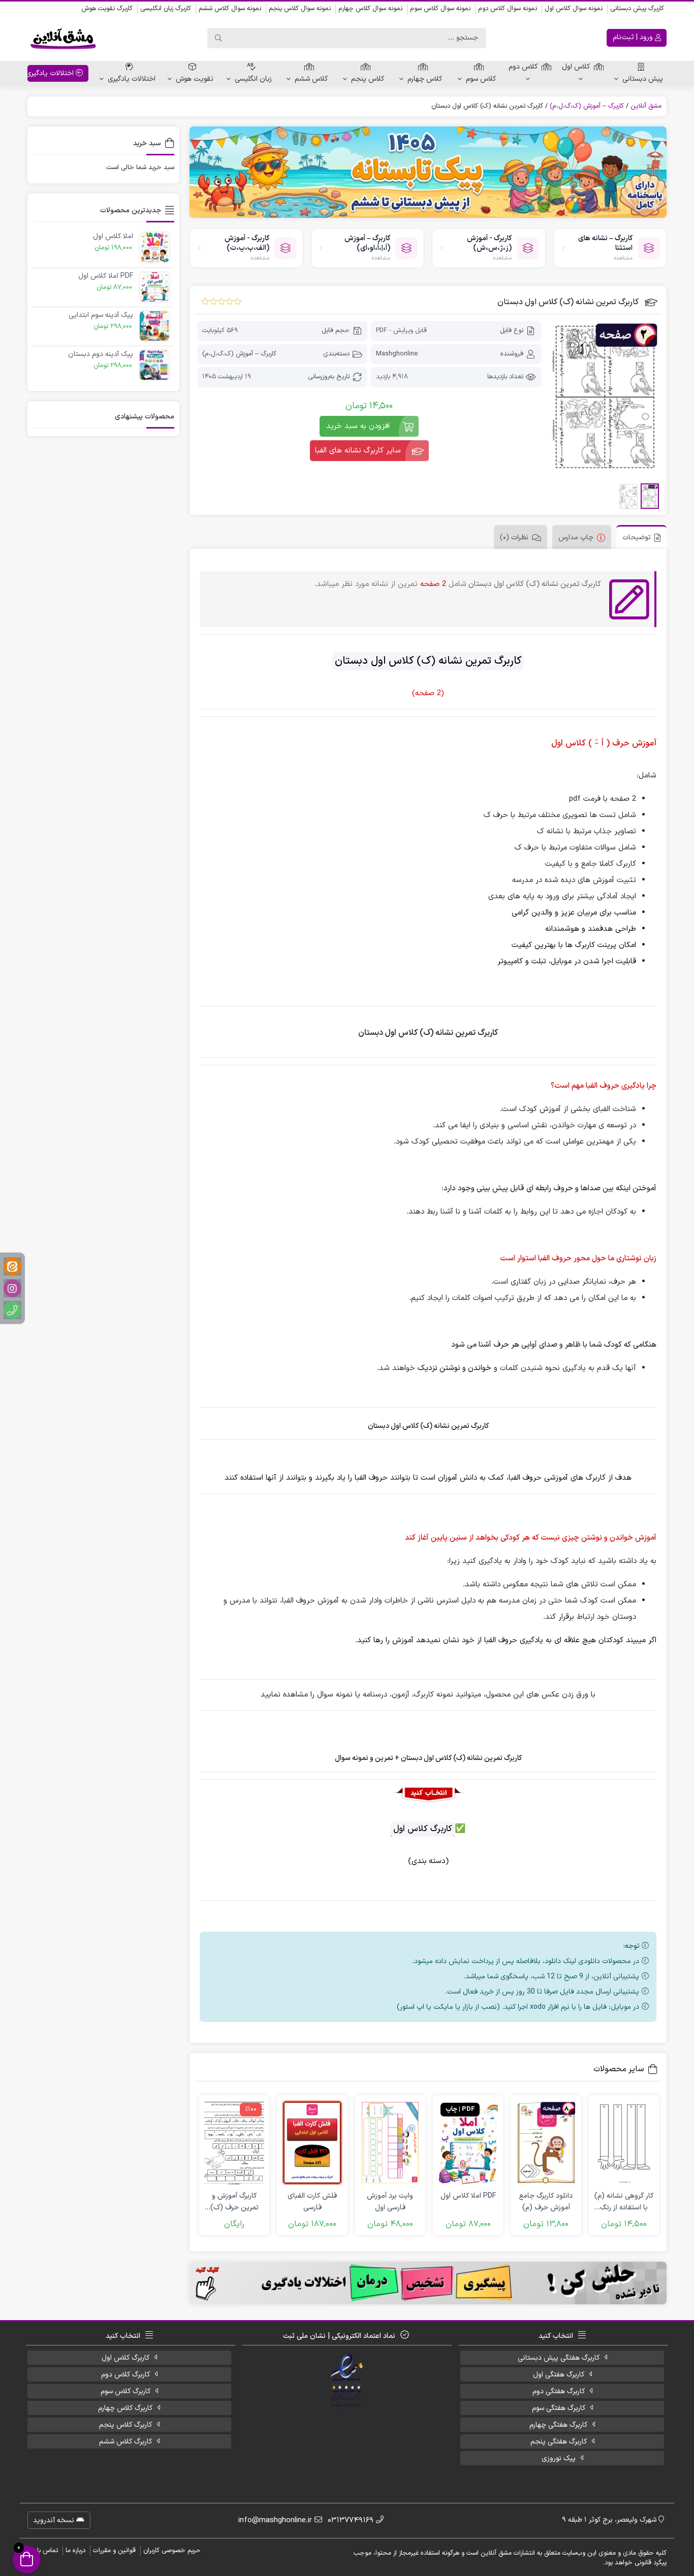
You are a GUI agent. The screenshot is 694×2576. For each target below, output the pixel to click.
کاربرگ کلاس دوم (125, 2375)
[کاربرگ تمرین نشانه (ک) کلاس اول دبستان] (605, 397)
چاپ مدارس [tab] (576, 537)
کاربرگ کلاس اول (125, 2358)
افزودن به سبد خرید (358, 426)
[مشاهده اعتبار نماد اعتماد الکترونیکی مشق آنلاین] (347, 2381)
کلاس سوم (481, 79)
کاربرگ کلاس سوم (125, 2391)
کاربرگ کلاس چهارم (125, 2408)
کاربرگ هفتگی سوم (559, 2408)
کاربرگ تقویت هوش (107, 9)
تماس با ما (44, 2551)
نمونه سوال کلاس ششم (230, 9)
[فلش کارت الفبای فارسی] (312, 2143)
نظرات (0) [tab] (514, 537)
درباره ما (75, 2551)
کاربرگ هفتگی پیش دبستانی (559, 2358)
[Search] (218, 38)
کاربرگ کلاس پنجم (125, 2425)
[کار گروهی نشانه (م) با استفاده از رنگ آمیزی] (624, 2143)
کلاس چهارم (425, 79)
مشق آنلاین (646, 106)
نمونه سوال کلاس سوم (440, 9)
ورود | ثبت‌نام (634, 37)
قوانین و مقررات (114, 2551)
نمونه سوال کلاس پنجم (300, 9)
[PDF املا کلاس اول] (468, 2143)
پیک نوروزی (559, 2458)
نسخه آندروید (55, 2520)
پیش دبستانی (643, 79)
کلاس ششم (311, 79)
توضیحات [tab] (637, 537)
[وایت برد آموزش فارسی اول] (390, 2143)
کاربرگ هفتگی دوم (559, 2391)
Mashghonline (397, 354)
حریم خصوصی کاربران (172, 2551)
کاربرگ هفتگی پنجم (559, 2442)
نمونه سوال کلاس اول (574, 9)
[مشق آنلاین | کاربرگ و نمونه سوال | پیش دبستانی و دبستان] (63, 38)
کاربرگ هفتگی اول (559, 2375)
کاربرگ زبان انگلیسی (166, 9)
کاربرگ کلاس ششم (125, 2442)
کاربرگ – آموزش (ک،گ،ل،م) (587, 106)
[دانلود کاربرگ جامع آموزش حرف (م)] (546, 2143)
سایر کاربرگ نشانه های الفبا (358, 451)
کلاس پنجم (368, 79)
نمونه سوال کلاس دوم (508, 9)
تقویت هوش (195, 79)
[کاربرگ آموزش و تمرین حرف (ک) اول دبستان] (234, 2143)
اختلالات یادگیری (132, 79)
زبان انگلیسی (253, 79)
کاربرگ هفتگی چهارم (558, 2425)
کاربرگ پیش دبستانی (637, 9)
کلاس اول (576, 67)
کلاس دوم (523, 67)
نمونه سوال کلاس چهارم (370, 9)
